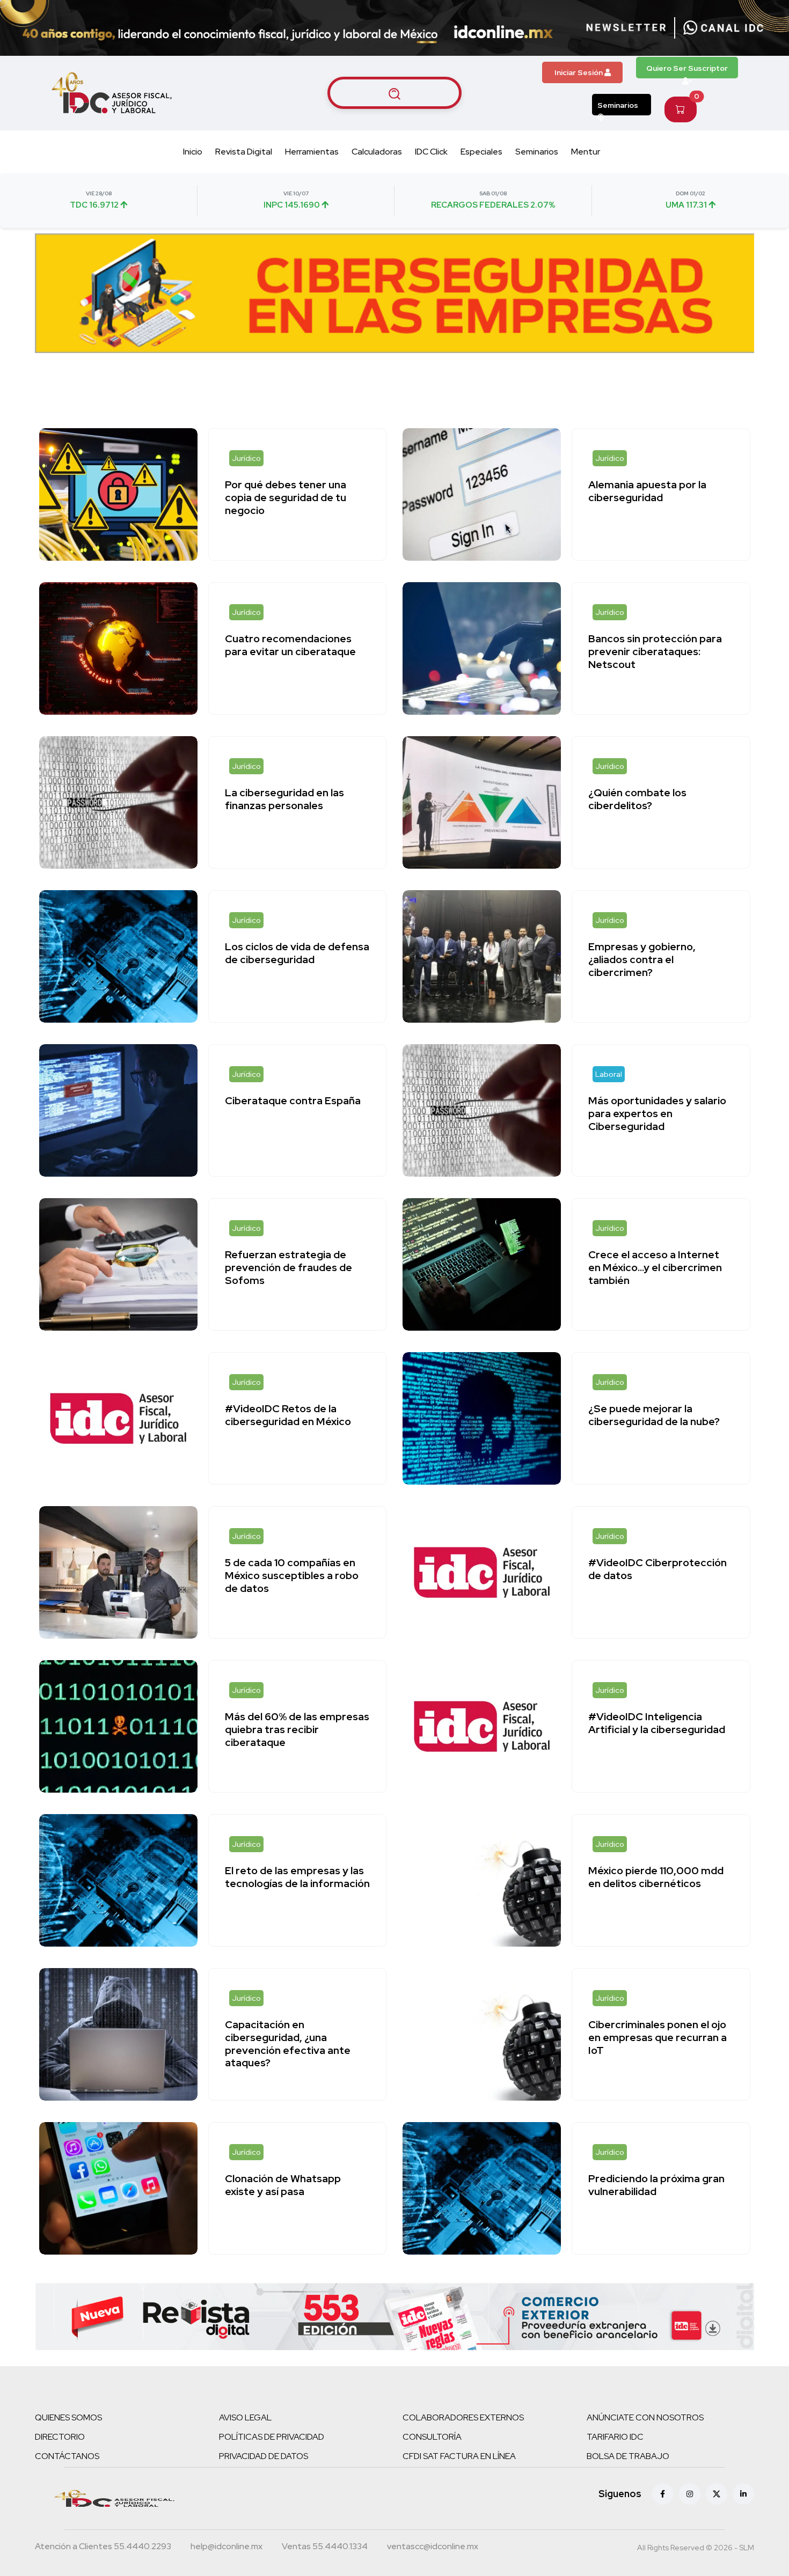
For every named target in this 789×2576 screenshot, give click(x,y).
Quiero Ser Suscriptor (687, 68)
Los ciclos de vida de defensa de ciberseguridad (297, 953)
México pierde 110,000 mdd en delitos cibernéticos (656, 1877)
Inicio (193, 152)
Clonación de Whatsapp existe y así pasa (283, 2185)
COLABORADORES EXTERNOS (463, 2417)
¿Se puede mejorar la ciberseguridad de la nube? (654, 1415)
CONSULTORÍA (432, 2437)
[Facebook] (663, 2494)
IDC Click (431, 152)
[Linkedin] (743, 2494)
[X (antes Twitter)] (717, 2494)
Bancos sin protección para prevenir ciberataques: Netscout (655, 651)
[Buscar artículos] (394, 93)
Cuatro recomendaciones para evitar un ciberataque (290, 645)
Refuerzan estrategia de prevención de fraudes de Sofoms (288, 1267)
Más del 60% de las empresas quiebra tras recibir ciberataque (297, 1729)
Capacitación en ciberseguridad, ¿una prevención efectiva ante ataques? (288, 2043)
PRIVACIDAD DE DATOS (264, 2456)
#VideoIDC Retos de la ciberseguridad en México (288, 1415)
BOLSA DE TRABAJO (628, 2456)
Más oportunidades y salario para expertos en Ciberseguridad (657, 1113)
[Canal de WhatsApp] (724, 28)
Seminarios (618, 105)
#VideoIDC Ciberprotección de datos (657, 1569)
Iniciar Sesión (579, 72)
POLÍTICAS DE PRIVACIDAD (272, 2437)
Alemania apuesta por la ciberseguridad (647, 491)
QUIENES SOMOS (68, 2417)
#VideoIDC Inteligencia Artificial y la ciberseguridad (657, 1723)
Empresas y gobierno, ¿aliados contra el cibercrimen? (642, 959)
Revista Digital (244, 152)
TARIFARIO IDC (615, 2437)
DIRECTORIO (60, 2437)
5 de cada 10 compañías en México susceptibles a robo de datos (292, 1575)
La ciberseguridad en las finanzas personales (284, 799)
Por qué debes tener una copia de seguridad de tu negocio (286, 497)
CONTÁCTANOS (67, 2456)
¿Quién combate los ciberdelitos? (637, 799)
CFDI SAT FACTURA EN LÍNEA (459, 2456)
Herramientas (312, 152)
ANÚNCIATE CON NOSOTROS (645, 2417)
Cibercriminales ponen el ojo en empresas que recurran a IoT (657, 2037)
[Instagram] (690, 2494)
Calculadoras (377, 152)
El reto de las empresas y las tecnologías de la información (297, 1877)
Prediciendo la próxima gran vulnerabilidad (656, 2185)
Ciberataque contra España (293, 1100)
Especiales (481, 152)
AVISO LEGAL (245, 2417)
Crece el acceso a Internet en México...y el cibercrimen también (655, 1267)
